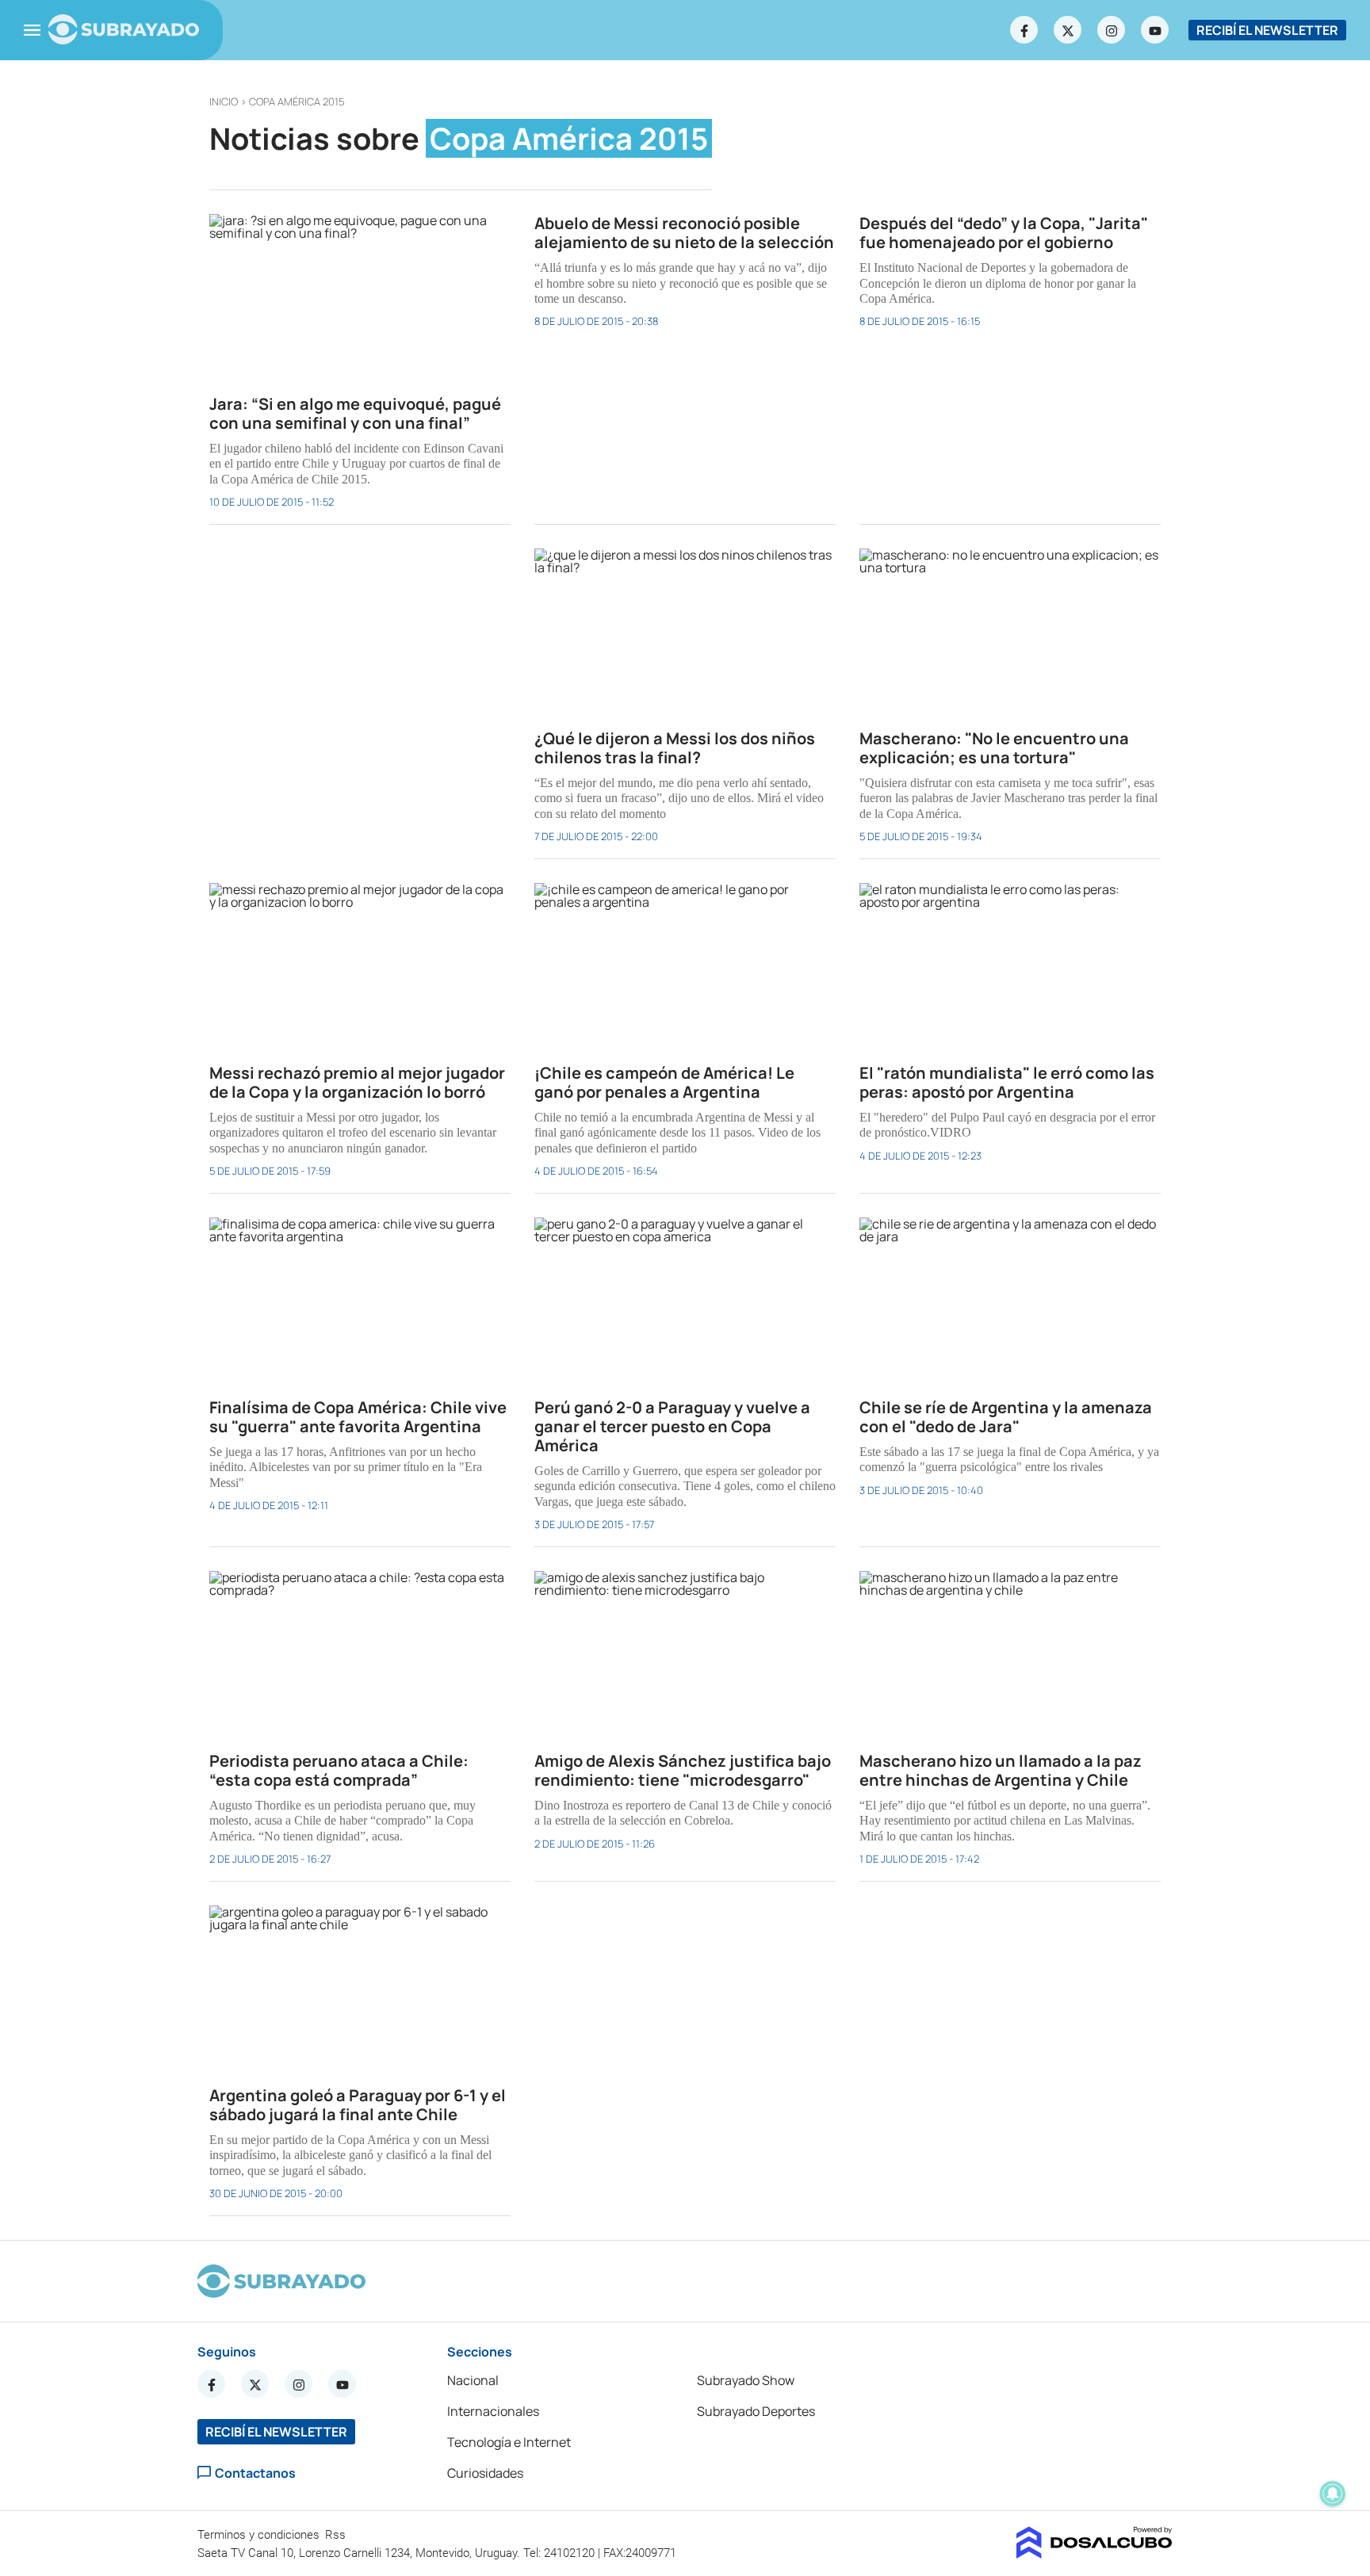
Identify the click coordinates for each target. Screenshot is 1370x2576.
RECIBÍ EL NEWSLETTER (1267, 30)
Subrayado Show (746, 2380)
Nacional (473, 2380)
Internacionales (493, 2411)
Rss (337, 2535)
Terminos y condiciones (260, 2535)
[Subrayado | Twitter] (1068, 30)
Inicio (224, 101)
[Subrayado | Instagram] (1112, 30)
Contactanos (255, 2473)
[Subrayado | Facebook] (1024, 30)
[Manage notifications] (1333, 2494)
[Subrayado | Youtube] (1155, 30)
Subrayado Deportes (756, 2411)
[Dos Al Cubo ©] (1094, 2554)
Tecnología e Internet (509, 2442)
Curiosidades (485, 2473)
